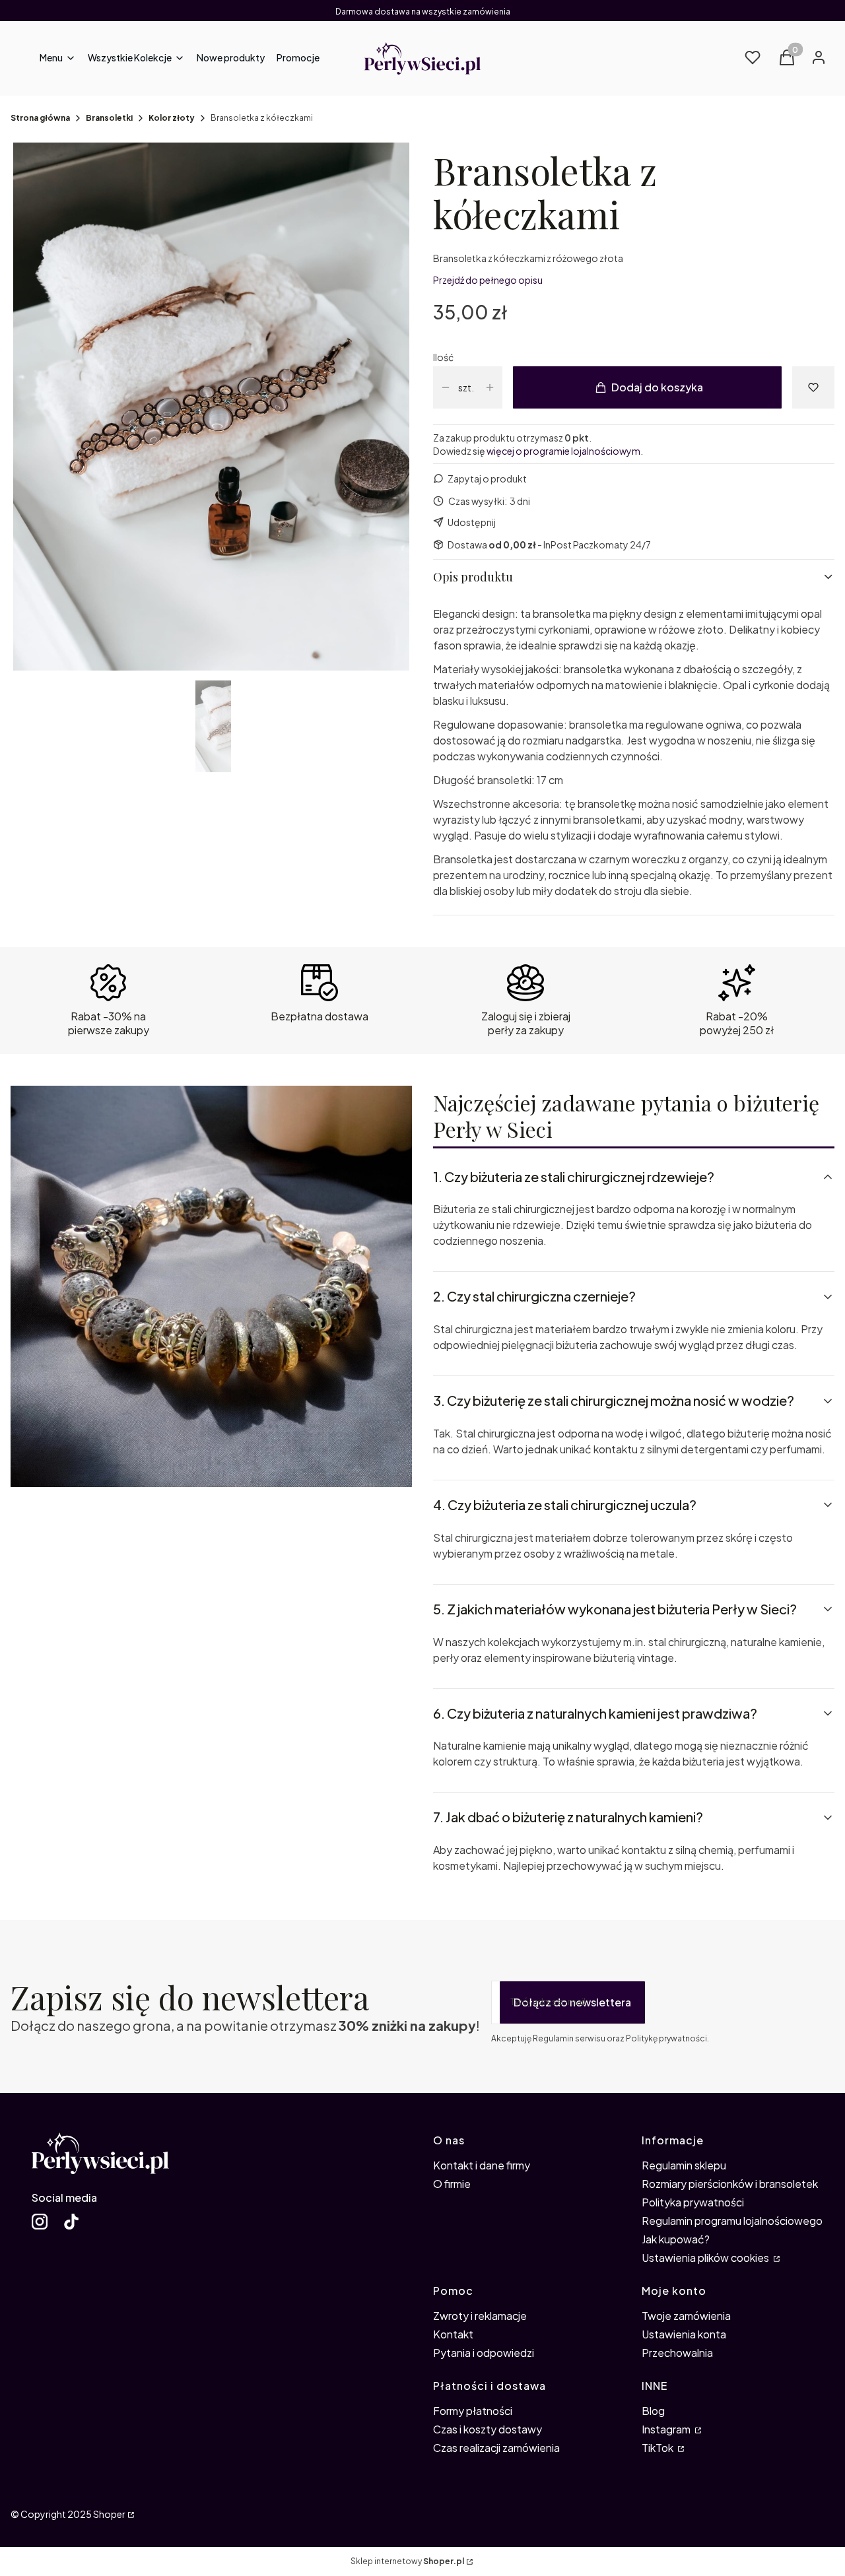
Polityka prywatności (693, 2202)
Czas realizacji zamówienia (496, 2448)
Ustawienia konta (684, 2334)
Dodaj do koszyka (657, 387)
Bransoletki (109, 118)
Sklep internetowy (407, 2561)
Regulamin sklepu (684, 2165)
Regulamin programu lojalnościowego (732, 2221)
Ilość (443, 357)
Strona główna (40, 118)
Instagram (667, 2429)
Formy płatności (473, 2411)
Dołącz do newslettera (572, 2002)
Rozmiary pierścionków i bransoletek (730, 2184)
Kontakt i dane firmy (482, 2165)
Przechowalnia (677, 2353)
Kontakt (453, 2334)
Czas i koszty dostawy (488, 2429)
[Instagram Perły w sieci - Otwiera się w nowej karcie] (40, 2222)
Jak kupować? (676, 2239)
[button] (136, 59)
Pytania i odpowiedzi (484, 2353)
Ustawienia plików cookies (706, 2258)
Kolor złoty (172, 118)
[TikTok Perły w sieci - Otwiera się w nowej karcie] (71, 2222)
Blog (653, 2411)
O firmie (452, 2184)
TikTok (659, 2448)
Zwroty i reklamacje (480, 2316)
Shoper (109, 2514)
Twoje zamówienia (686, 2316)
